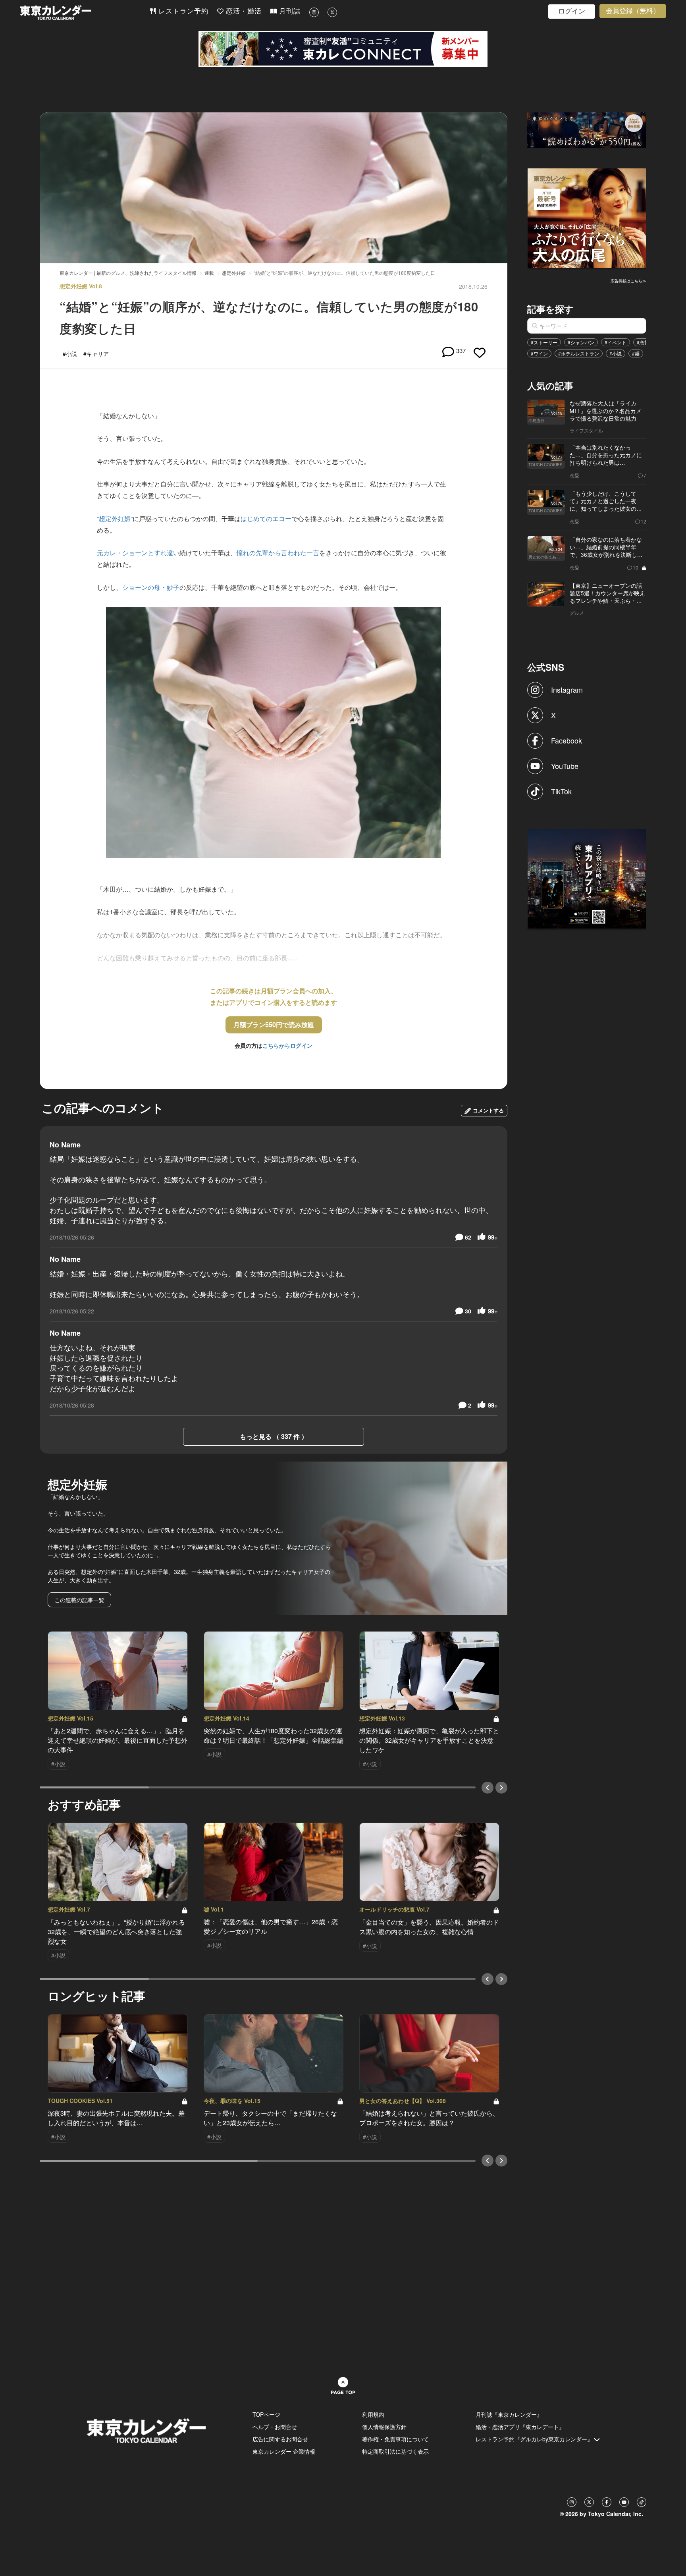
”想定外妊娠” (115, 518)
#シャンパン (581, 342)
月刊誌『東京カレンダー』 (509, 2414)
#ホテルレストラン (579, 353)
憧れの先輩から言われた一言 (278, 553)
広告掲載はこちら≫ (628, 281)
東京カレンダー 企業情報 (284, 2451)
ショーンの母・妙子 (151, 587)
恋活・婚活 (243, 11)
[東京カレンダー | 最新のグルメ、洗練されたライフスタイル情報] (85, 13)
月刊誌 (289, 11)
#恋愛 (643, 342)
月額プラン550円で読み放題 (274, 1024)
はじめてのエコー (266, 518)
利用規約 (373, 2414)
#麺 (636, 353)
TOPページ (266, 2414)
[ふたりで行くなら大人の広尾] (587, 217)
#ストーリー (544, 342)
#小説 (616, 353)
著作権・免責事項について (395, 2439)
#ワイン (539, 353)
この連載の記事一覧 (79, 1600)
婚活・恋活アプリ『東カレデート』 (520, 2427)
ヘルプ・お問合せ (275, 2427)
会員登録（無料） (633, 11)
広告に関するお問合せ (280, 2439)
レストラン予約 (182, 11)
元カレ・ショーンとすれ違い (138, 553)
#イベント (616, 342)
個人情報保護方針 (384, 2427)
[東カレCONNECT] (343, 49)
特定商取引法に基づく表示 (395, 2451)
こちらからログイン (287, 1045)
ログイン (572, 11)
